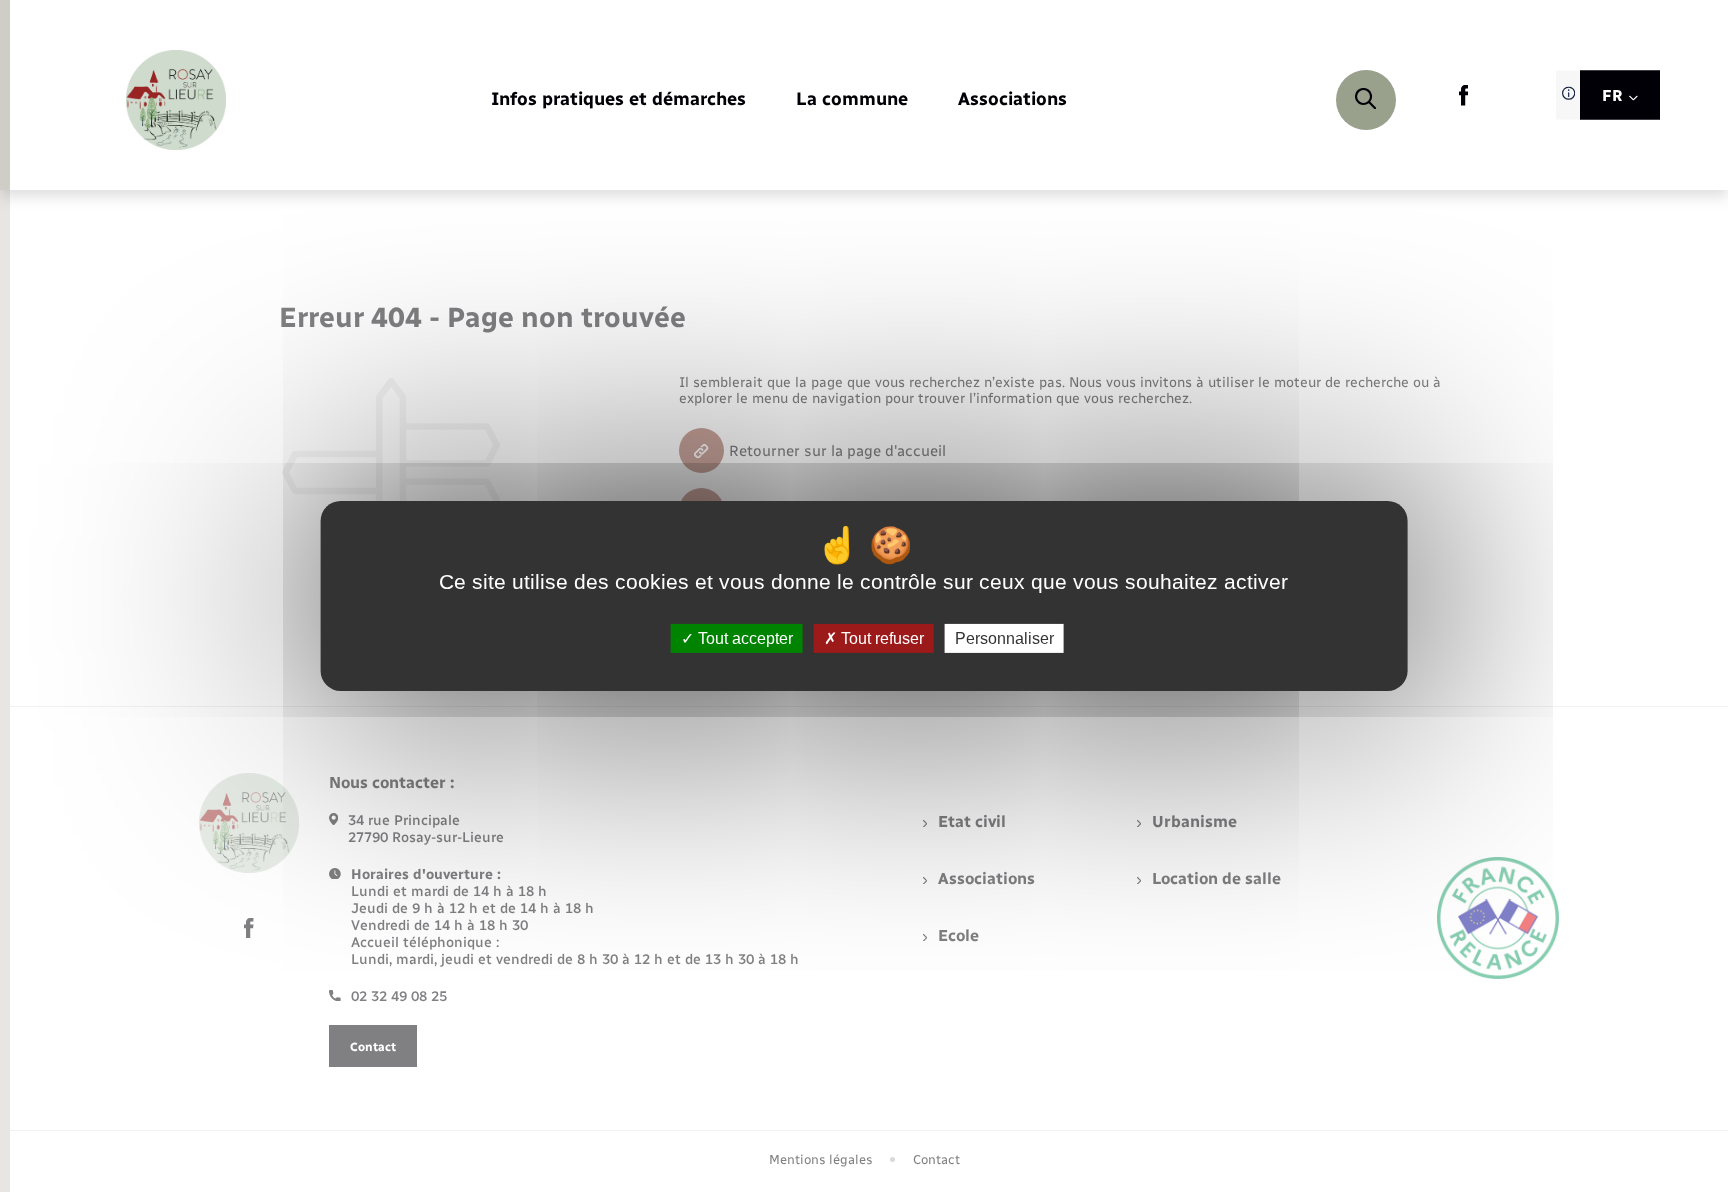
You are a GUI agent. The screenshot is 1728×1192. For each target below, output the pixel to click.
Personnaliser (1004, 638)
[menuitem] (618, 100)
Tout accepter (743, 638)
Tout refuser (880, 638)
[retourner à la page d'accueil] (176, 100)
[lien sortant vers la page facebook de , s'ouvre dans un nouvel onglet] (1463, 101)
